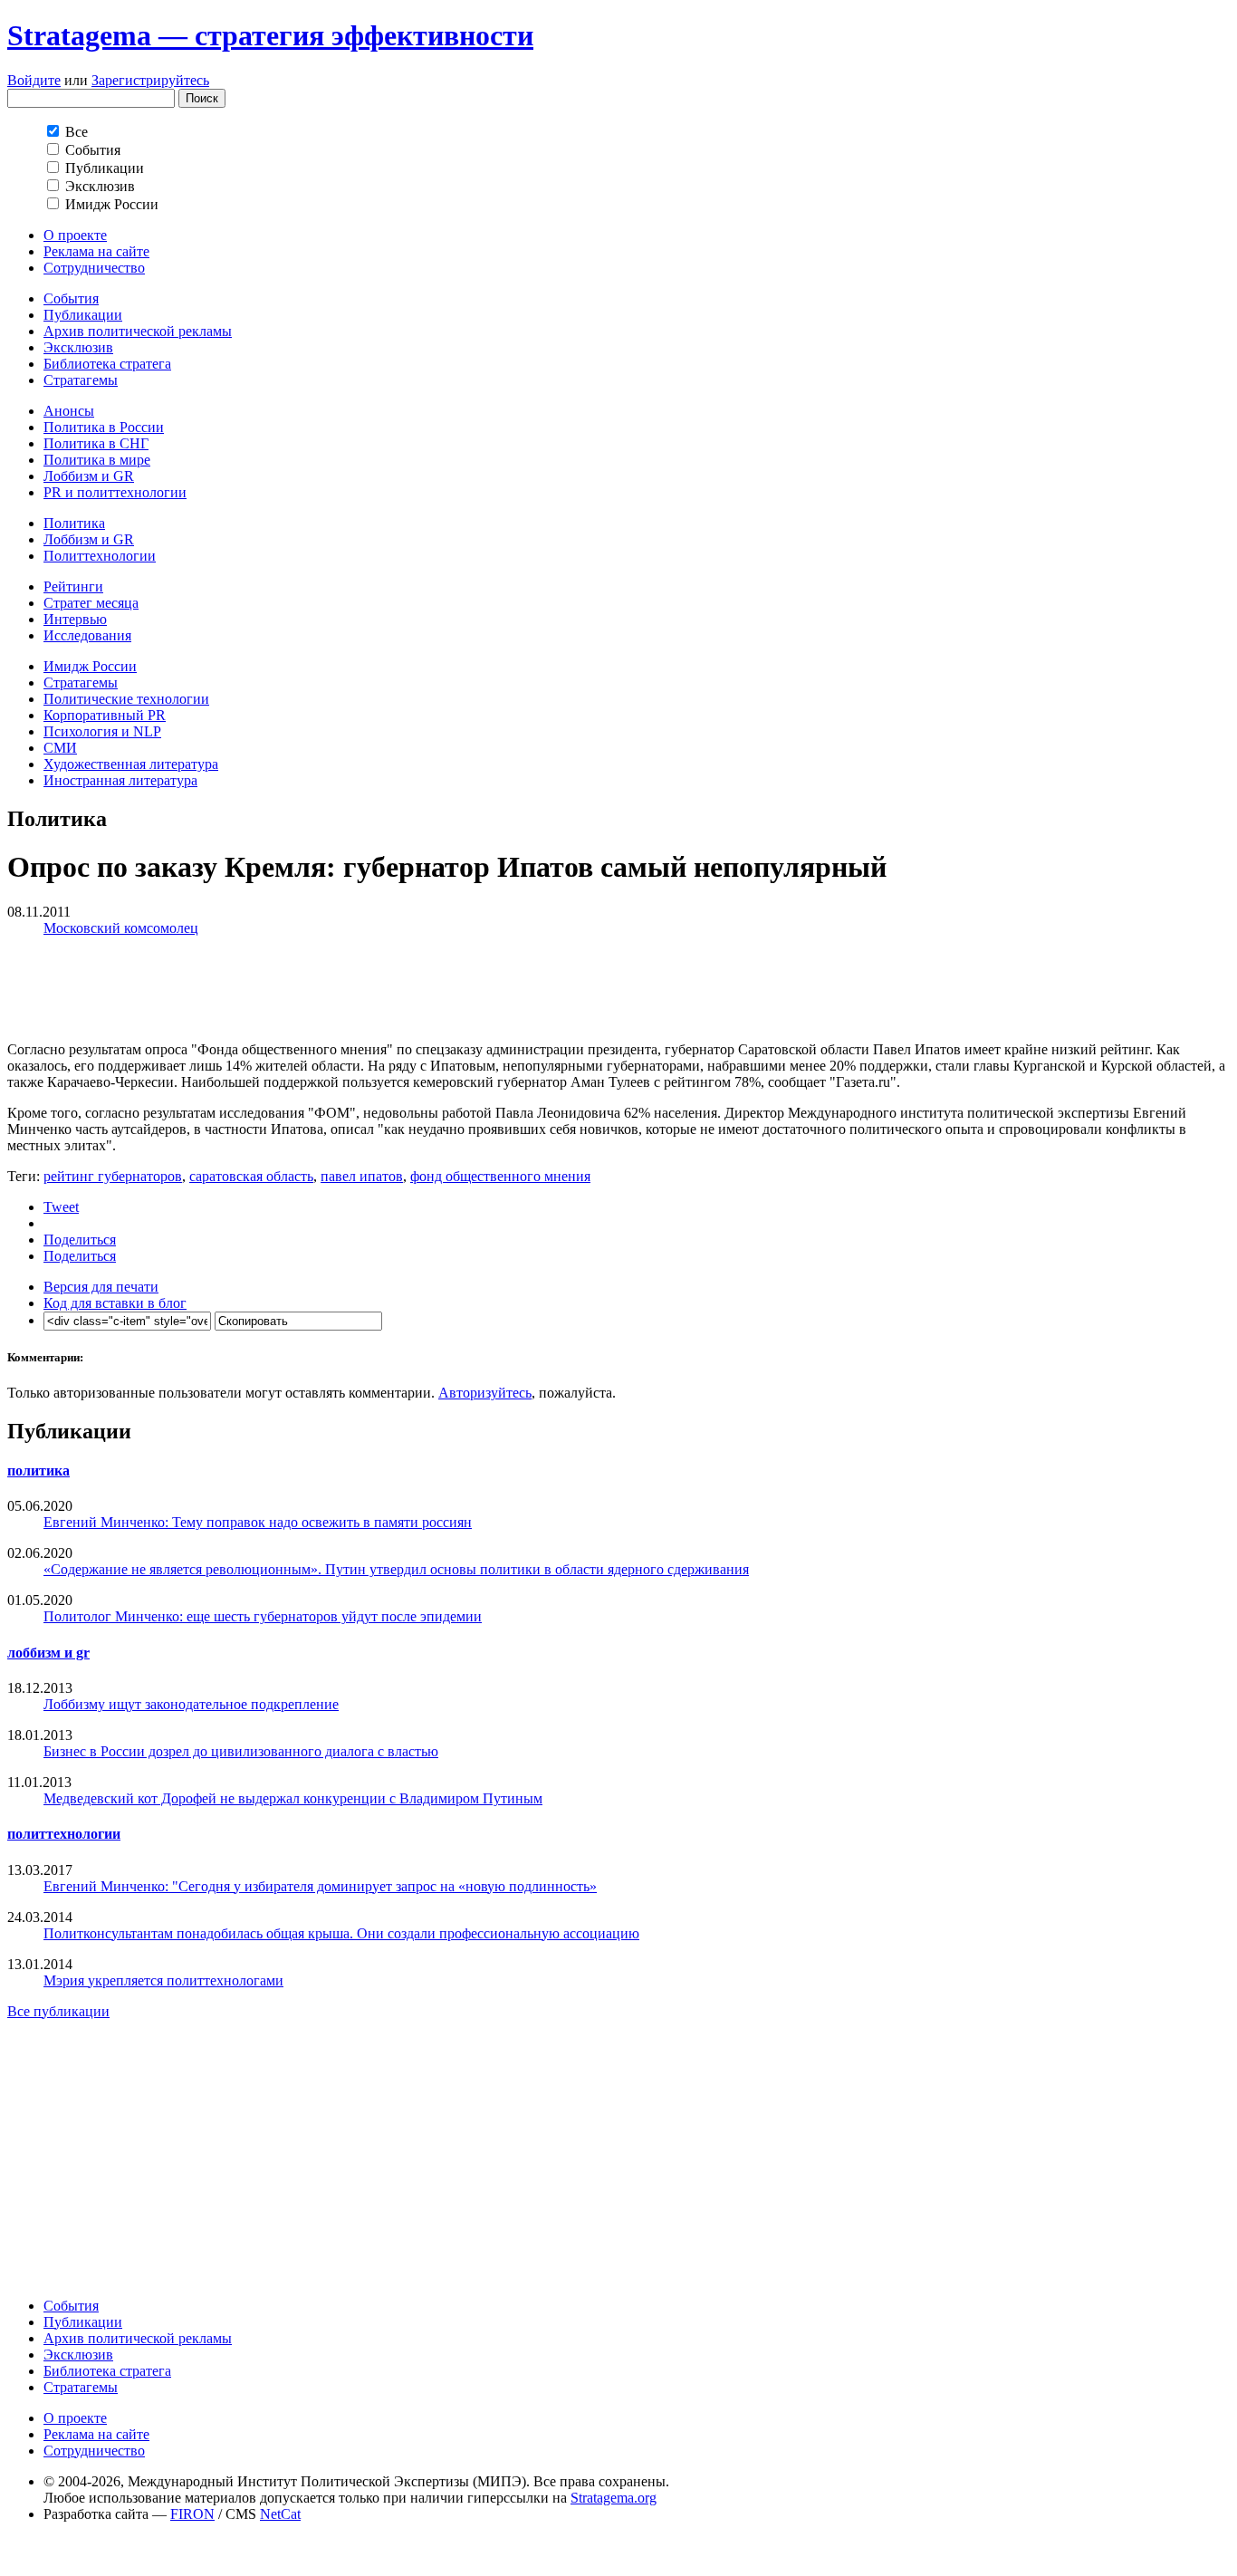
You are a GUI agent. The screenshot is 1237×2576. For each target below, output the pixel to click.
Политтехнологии (100, 556)
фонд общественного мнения (500, 1176)
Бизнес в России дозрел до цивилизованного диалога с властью (241, 1751)
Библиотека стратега (107, 364)
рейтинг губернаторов (113, 1176)
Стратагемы (81, 380)
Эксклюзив (78, 347)
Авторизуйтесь (485, 1393)
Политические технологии (126, 699)
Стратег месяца (91, 603)
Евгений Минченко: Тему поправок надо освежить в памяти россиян (258, 1522)
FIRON (192, 2514)
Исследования (87, 635)
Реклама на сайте (96, 251)
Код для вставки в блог (115, 1303)
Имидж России (90, 666)
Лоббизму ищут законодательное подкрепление (191, 1704)
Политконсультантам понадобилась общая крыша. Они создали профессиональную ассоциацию (341, 1933)
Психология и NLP (102, 731)
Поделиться (80, 1240)
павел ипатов (362, 1176)
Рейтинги (73, 586)
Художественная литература (131, 764)
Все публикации (58, 2011)
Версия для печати (101, 1287)
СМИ (60, 748)
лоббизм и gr (48, 1653)
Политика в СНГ (96, 443)
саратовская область (251, 1176)
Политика (74, 523)
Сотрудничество (94, 268)
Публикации (83, 315)
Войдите (34, 80)
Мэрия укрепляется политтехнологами (163, 1980)
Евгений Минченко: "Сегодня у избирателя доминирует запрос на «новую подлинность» (320, 1886)
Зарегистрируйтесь (150, 80)
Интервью (75, 619)
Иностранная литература (120, 780)
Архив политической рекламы (138, 331)
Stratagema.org (614, 2498)
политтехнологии (64, 1834)
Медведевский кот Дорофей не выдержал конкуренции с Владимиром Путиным (293, 1798)
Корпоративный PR (105, 715)
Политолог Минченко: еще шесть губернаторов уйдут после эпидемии (263, 1616)
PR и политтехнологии (115, 492)
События (71, 298)
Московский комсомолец (121, 928)
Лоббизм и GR (89, 476)
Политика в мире (97, 460)
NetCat (280, 2514)
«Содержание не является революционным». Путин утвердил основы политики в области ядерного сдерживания (396, 1569)
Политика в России (104, 427)
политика (38, 1471)
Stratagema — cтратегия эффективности (270, 35)
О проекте (75, 235)
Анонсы (69, 411)
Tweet (61, 1207)
